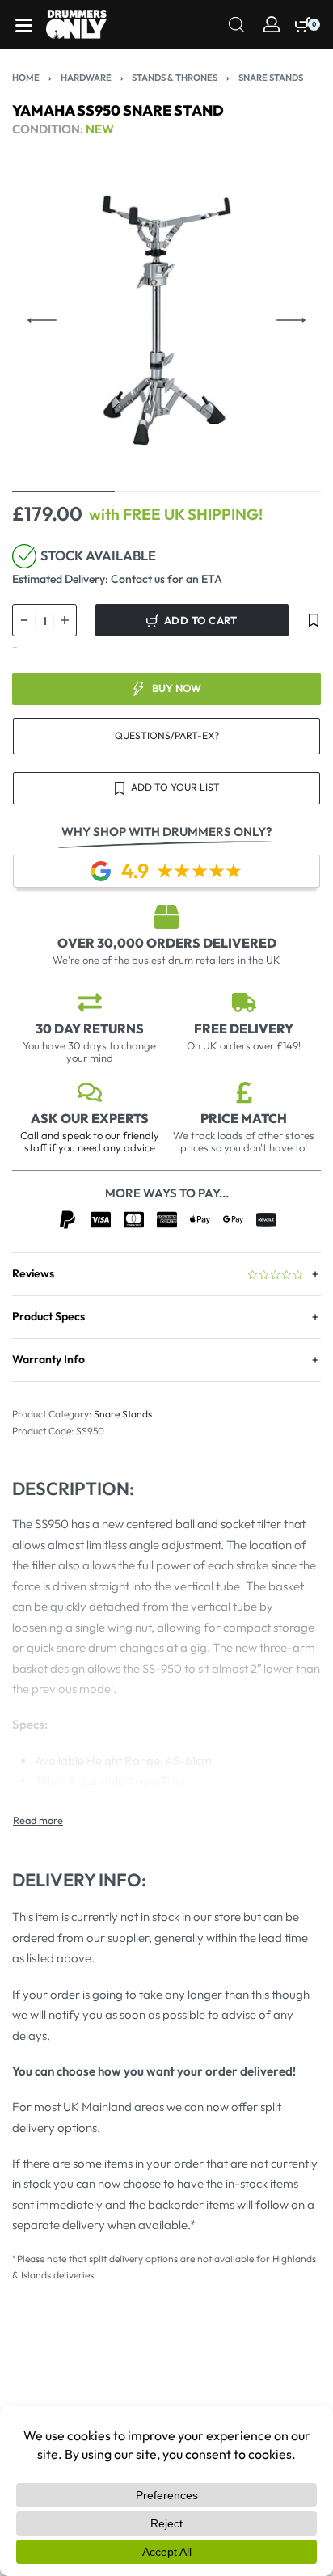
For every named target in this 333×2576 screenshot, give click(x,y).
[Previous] (42, 320)
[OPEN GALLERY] (166, 320)
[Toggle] (38, 1820)
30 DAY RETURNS (90, 1028)
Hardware (86, 78)
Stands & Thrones (175, 78)
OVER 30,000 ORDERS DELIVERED (167, 943)
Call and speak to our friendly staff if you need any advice (90, 1141)
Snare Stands (271, 78)
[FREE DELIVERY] (244, 1003)
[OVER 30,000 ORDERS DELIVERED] (166, 917)
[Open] (24, 25)
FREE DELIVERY (244, 1028)
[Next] (291, 320)
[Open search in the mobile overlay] (237, 23)
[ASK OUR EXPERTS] (90, 1092)
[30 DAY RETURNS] (90, 1003)
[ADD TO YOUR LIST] (314, 620)
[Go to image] (63, 492)
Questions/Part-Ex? (167, 735)
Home (26, 78)
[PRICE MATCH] (244, 1092)
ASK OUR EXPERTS (90, 1118)
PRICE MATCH (244, 1118)
